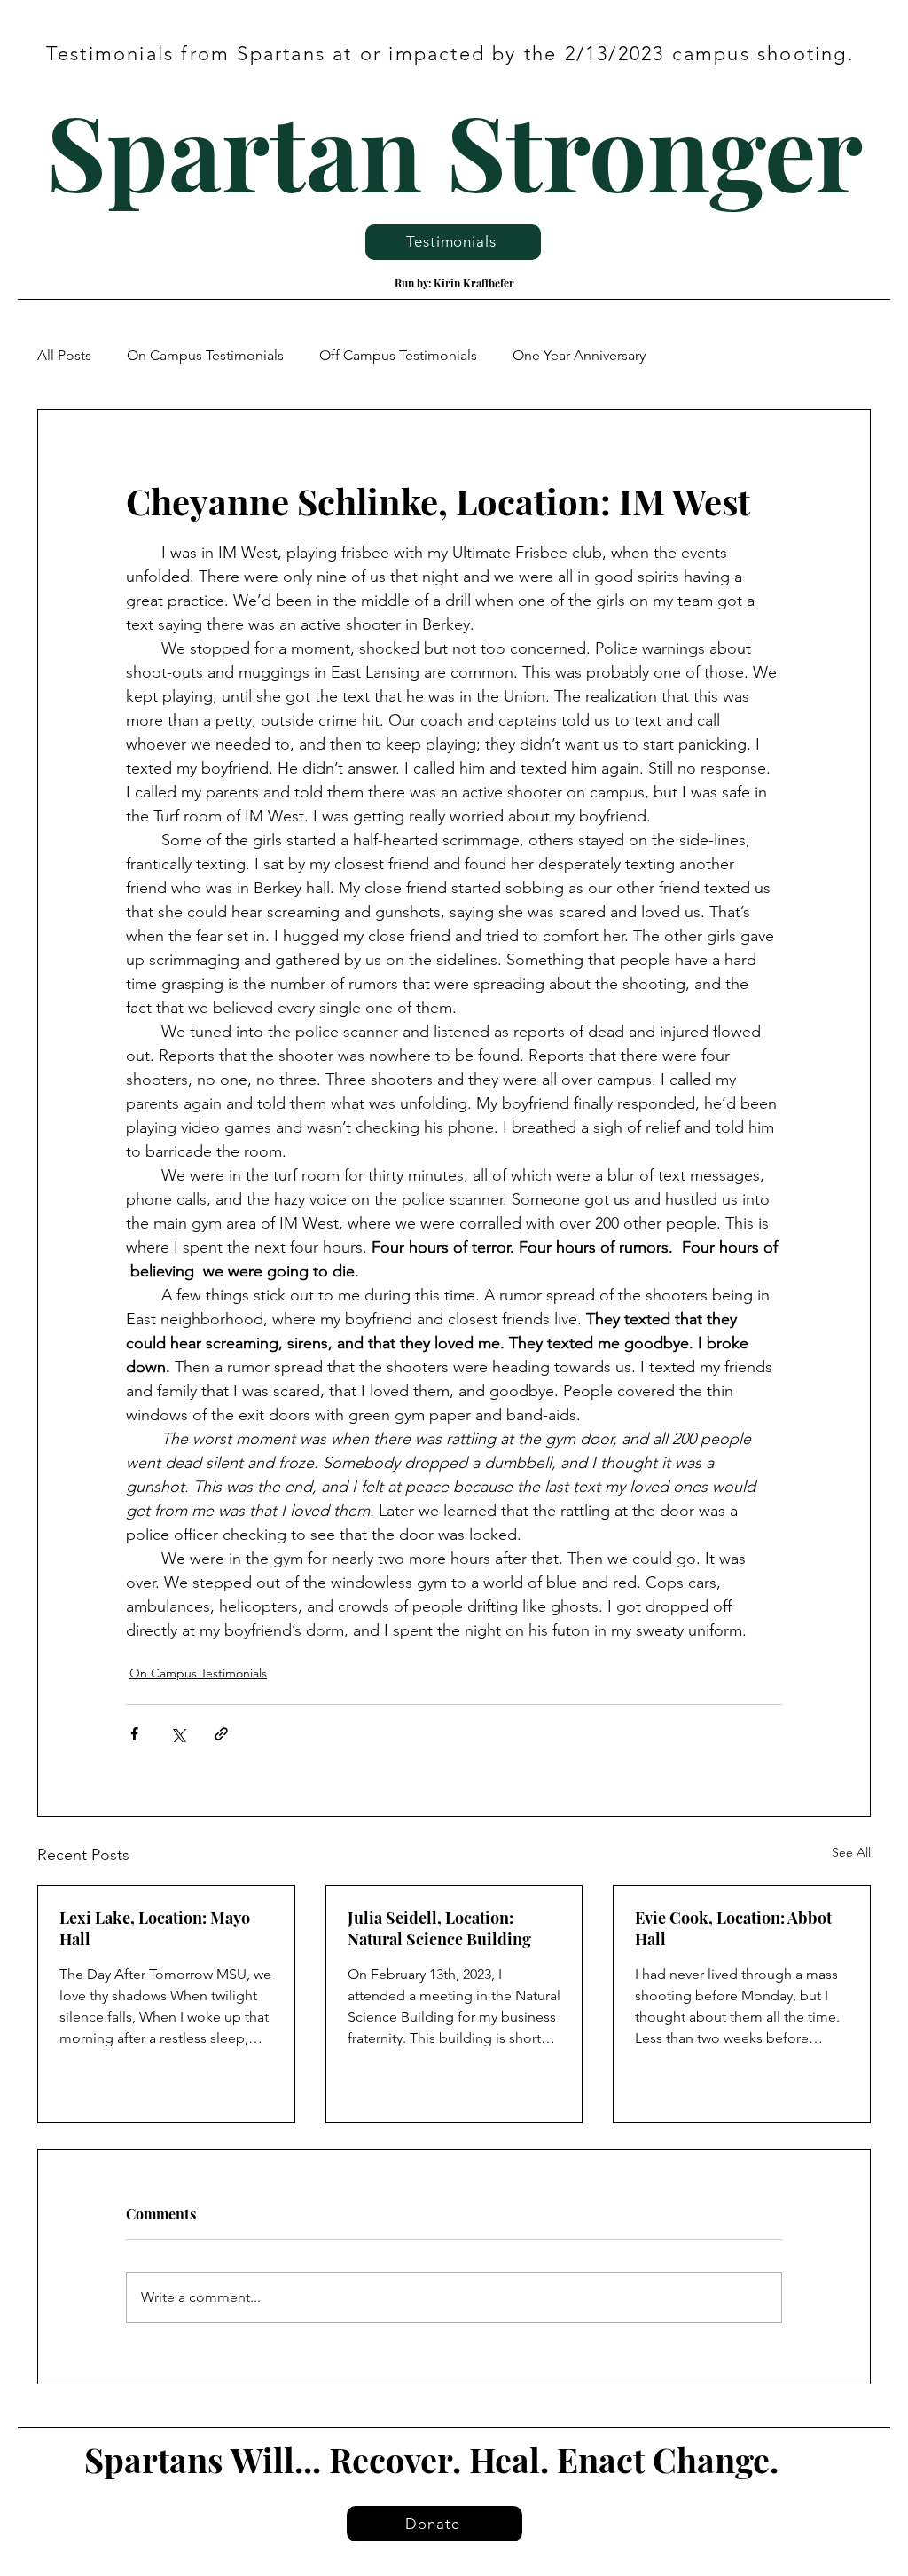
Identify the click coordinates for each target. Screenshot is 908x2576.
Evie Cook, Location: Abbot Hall (733, 1928)
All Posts (64, 355)
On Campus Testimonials (205, 355)
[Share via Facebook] (134, 1734)
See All (851, 1852)
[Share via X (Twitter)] (178, 1734)
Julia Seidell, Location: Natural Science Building (439, 1928)
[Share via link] (221, 1734)
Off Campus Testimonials (398, 355)
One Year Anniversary (579, 355)
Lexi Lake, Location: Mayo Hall (155, 1928)
